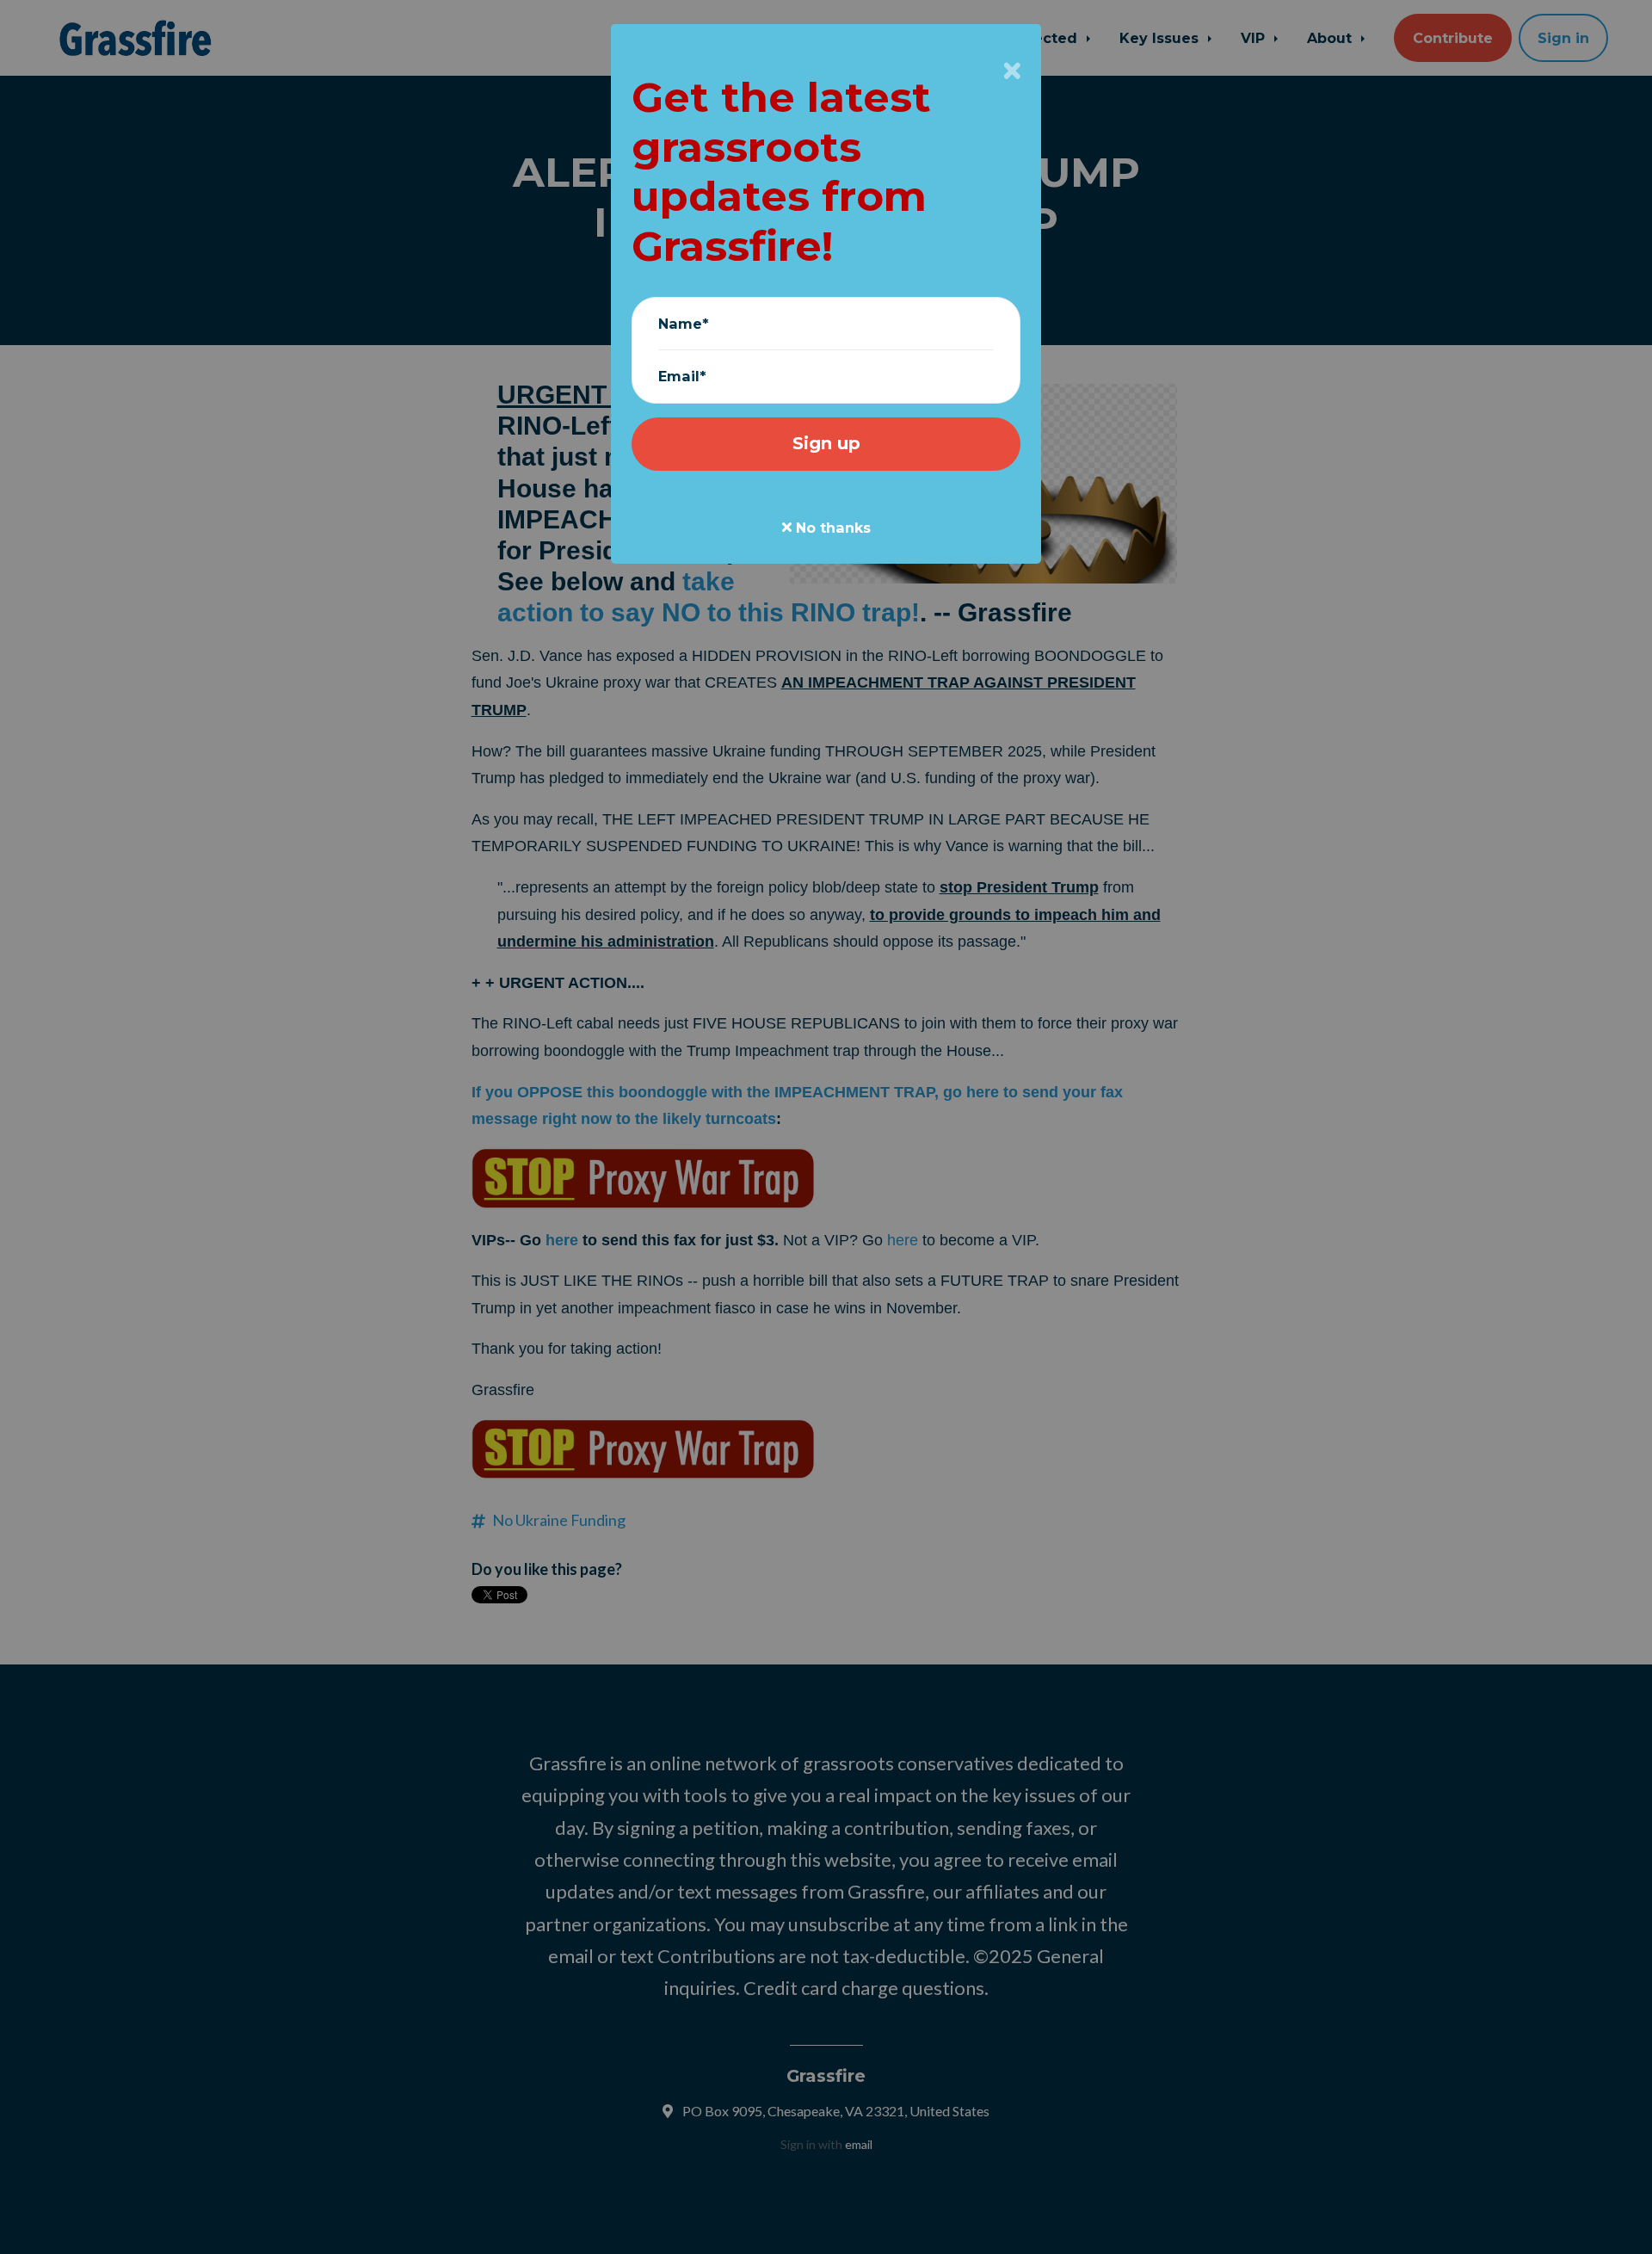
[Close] (1012, 71)
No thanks (831, 528)
